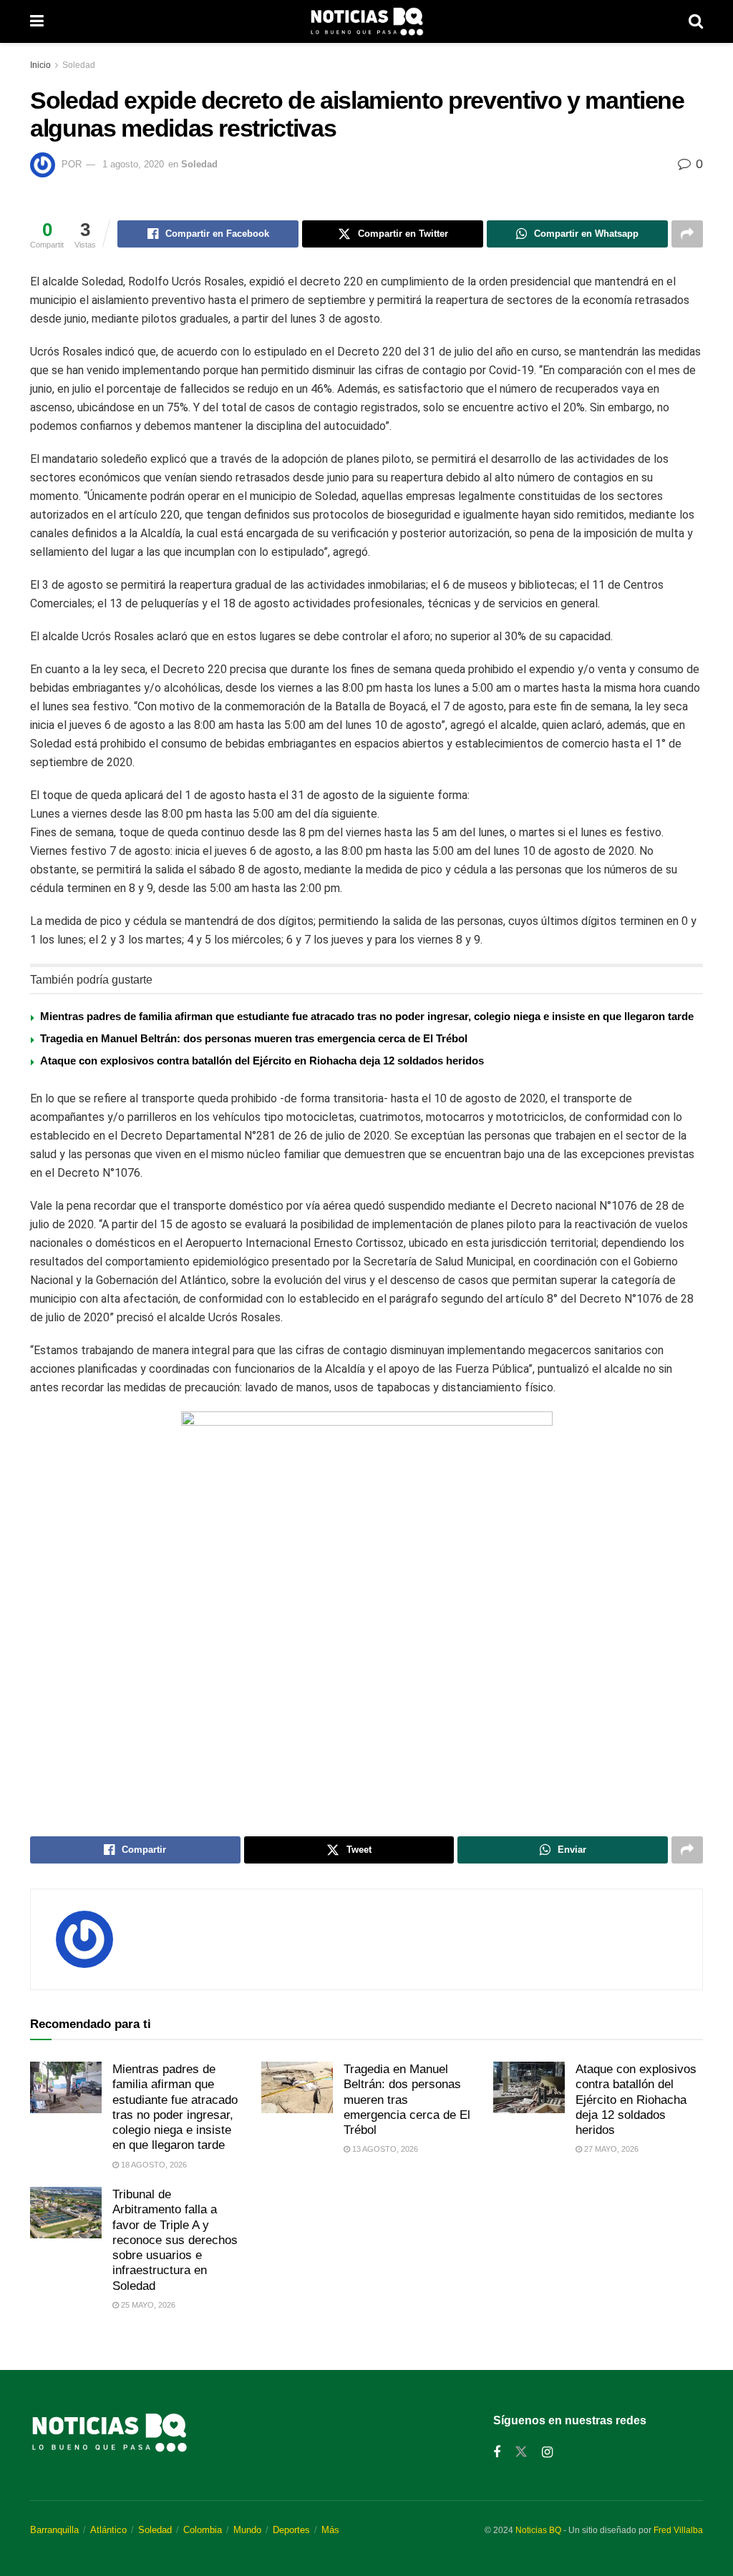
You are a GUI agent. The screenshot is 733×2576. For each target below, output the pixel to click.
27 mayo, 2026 (610, 2149)
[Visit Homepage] (366, 21)
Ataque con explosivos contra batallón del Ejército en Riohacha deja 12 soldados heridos (262, 1061)
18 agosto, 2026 (153, 2165)
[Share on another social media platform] (687, 234)
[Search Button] (696, 21)
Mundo (247, 2530)
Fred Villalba (678, 2530)
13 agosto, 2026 (384, 2149)
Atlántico (108, 2530)
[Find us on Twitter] (521, 2452)
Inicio (40, 65)
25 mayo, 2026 (147, 2305)
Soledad (79, 65)
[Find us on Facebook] (497, 2453)
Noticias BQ (538, 2530)
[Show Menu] (37, 21)
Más (330, 2530)
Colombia (203, 2530)
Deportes (291, 2530)
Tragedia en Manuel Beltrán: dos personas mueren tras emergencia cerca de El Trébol (254, 1038)
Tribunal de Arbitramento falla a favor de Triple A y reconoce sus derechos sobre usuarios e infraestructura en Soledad (175, 2240)
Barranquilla (54, 2530)
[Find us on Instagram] (547, 2453)
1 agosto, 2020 (133, 164)
